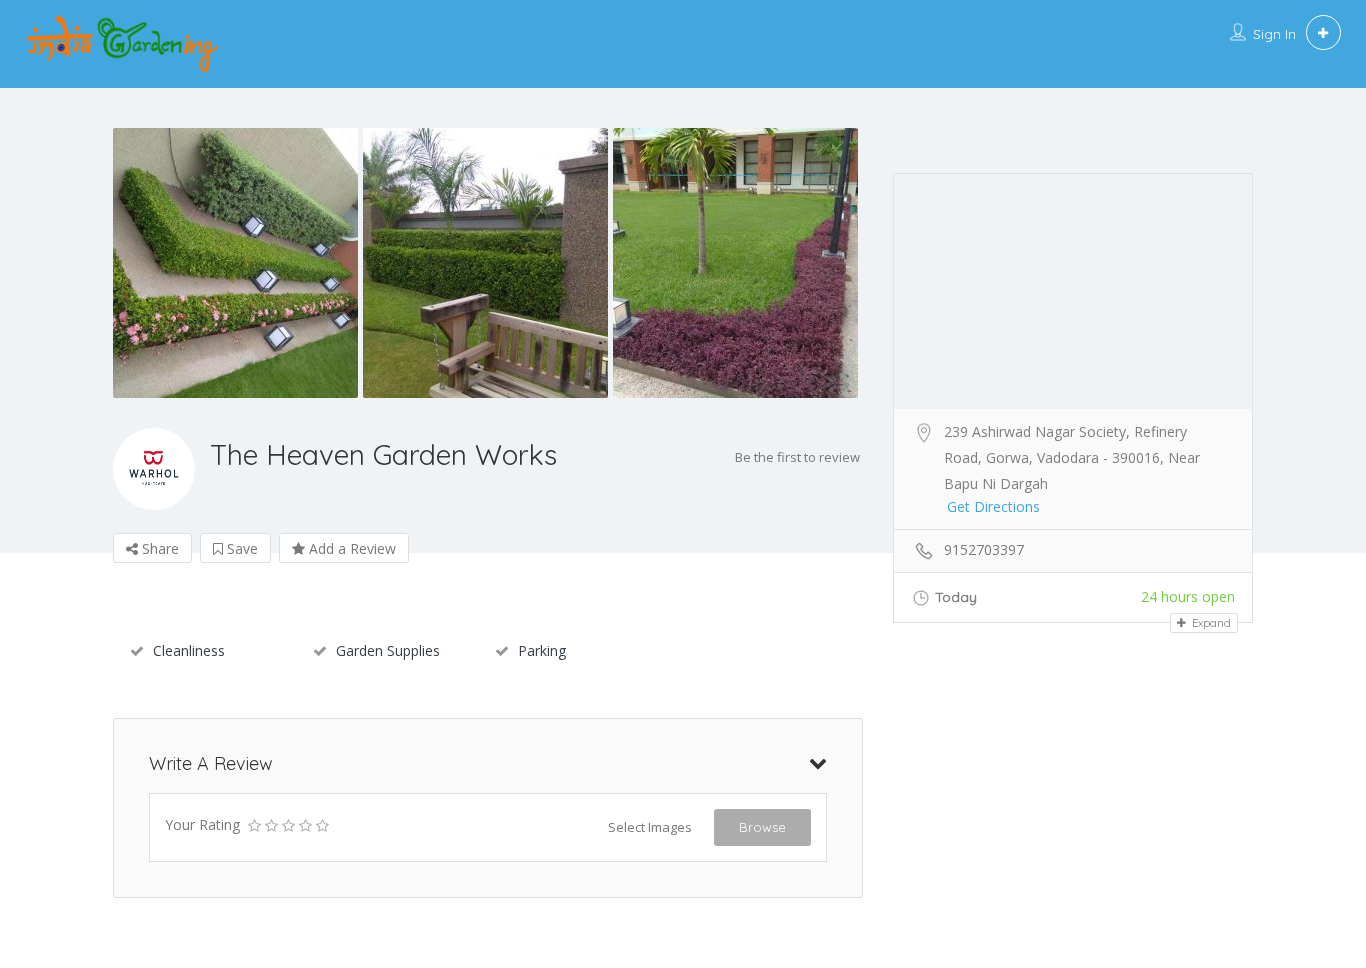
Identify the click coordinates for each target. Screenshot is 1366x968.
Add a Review (350, 548)
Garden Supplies (388, 650)
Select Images (650, 827)
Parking (542, 650)
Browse (762, 827)
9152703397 (984, 549)
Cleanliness (189, 650)
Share (158, 548)
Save (240, 548)
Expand (1210, 623)
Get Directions (993, 506)
